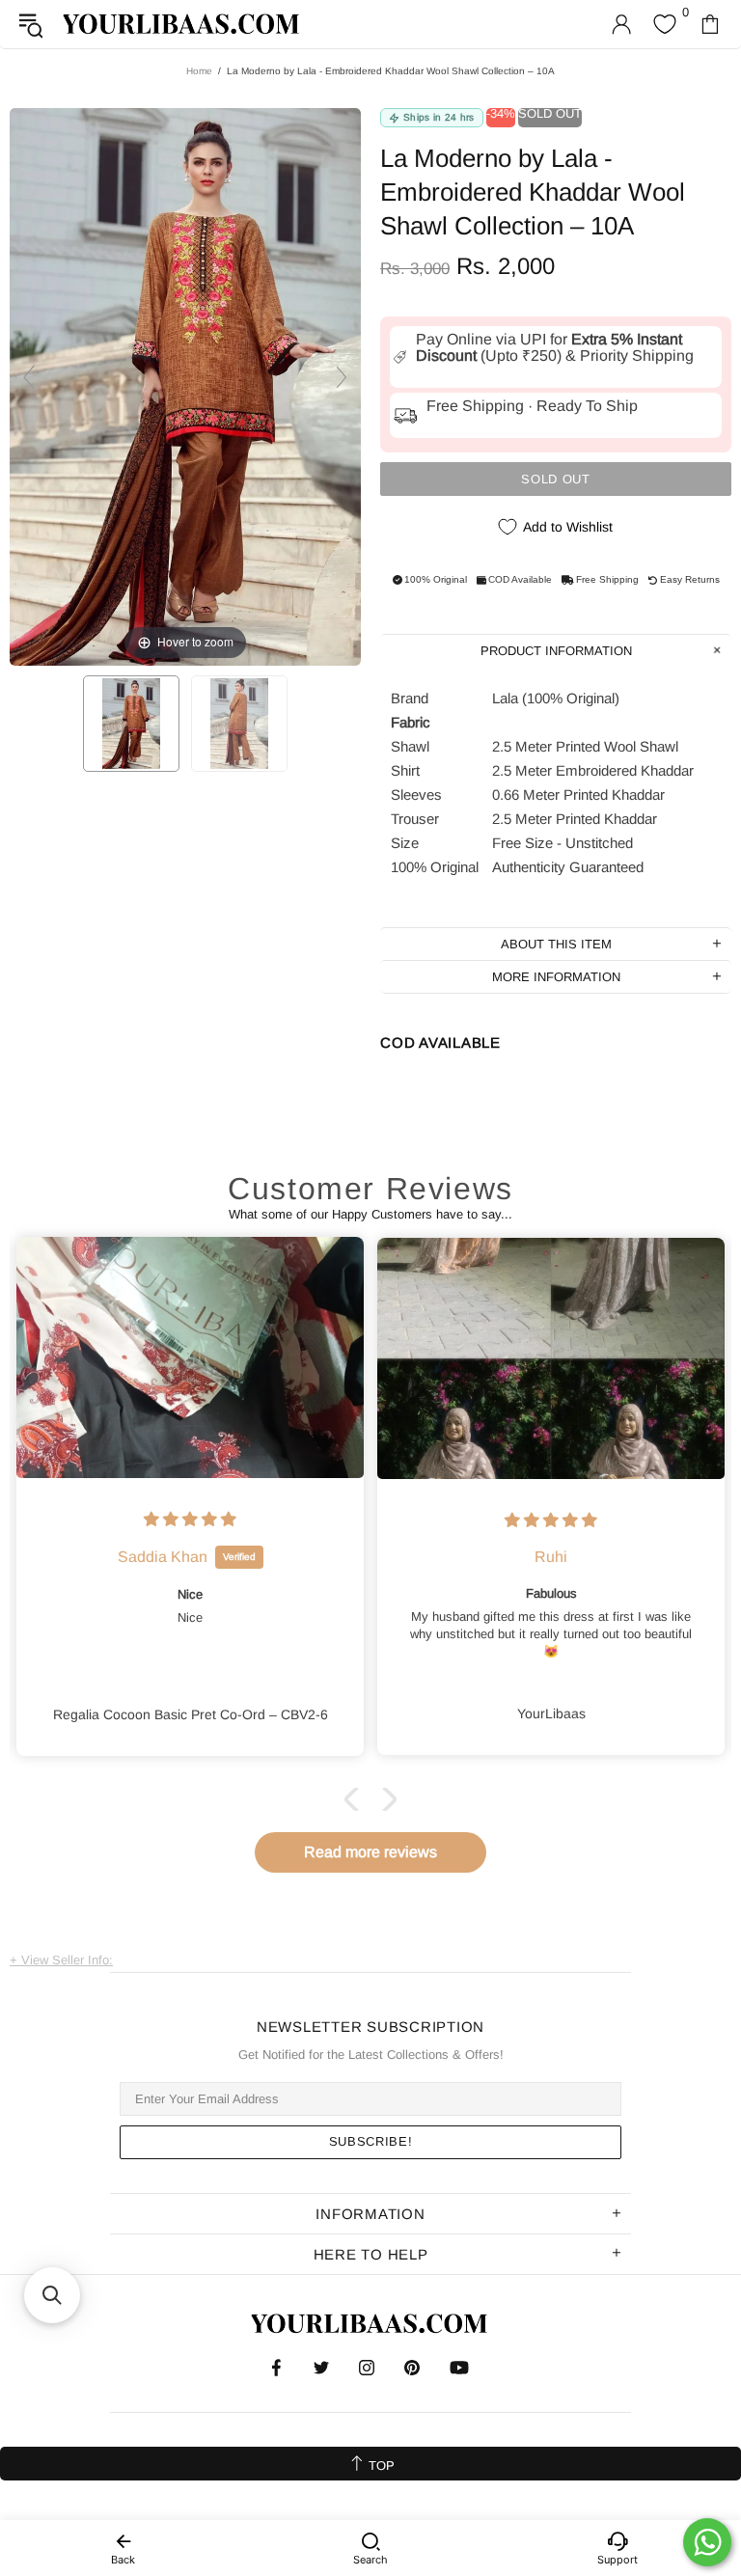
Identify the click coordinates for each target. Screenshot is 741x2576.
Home (199, 71)
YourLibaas (182, 24)
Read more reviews (370, 1852)
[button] (356, 1799)
